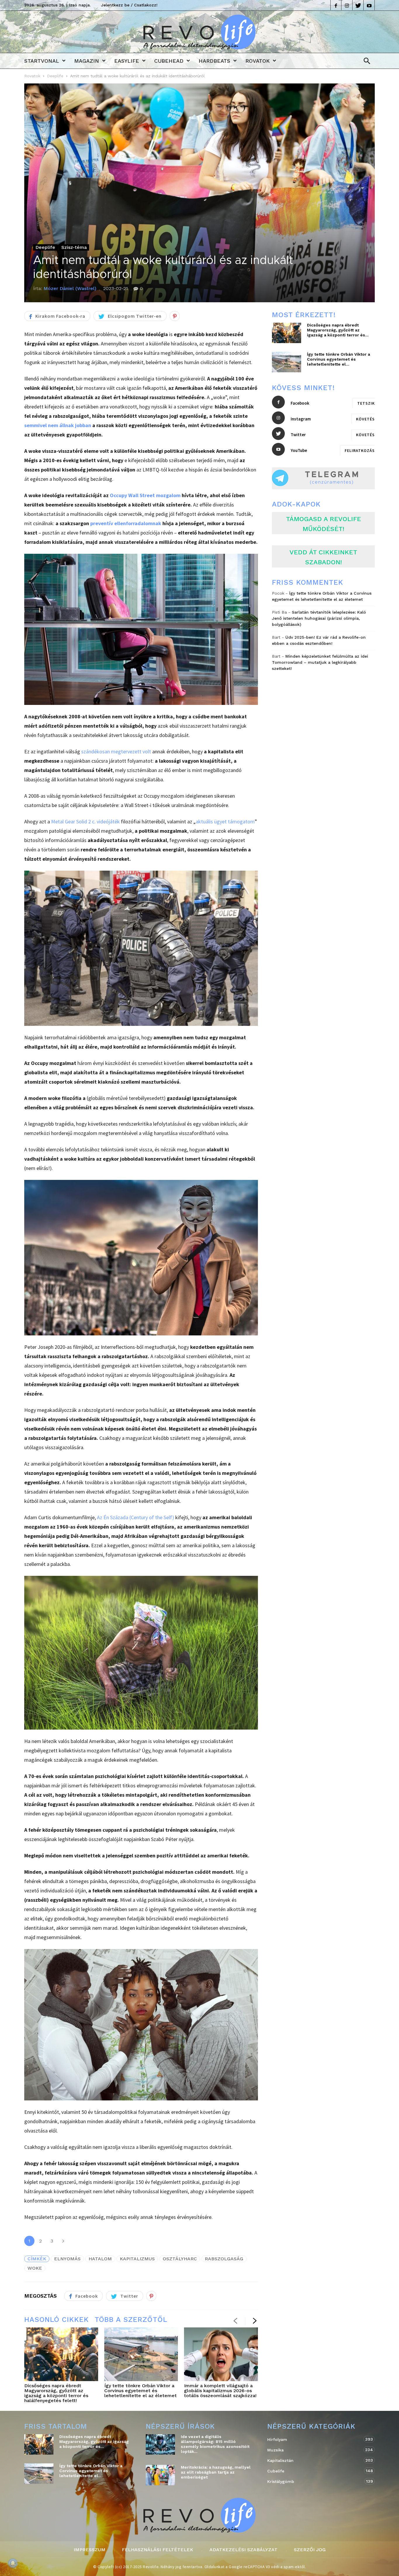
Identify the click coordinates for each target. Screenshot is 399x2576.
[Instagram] (347, 5)
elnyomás (67, 2259)
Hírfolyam (315, 2439)
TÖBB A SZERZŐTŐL (131, 2320)
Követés (365, 419)
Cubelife (315, 2471)
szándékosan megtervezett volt (116, 751)
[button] (365, 61)
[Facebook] (336, 5)
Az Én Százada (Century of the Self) (136, 1517)
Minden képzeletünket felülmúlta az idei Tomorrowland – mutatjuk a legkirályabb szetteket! (320, 662)
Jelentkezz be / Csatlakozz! (129, 5)
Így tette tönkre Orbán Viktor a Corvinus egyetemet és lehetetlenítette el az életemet (140, 2391)
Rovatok (257, 61)
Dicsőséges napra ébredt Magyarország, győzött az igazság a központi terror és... (338, 330)
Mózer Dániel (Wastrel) (70, 288)
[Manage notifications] (13, 2563)
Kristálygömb (315, 2481)
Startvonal (42, 61)
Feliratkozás (360, 450)
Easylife (127, 61)
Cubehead (169, 61)
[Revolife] (199, 47)
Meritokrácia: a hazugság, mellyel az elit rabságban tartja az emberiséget (216, 2472)
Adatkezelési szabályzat (243, 2550)
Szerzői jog (310, 2550)
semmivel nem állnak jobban (58, 425)
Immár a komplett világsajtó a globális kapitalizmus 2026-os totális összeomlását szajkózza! (220, 2391)
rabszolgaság (224, 2259)
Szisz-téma (74, 247)
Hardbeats (214, 61)
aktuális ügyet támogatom (225, 821)
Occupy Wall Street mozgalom (145, 495)
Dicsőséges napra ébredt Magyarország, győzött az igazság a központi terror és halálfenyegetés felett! (56, 2393)
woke (35, 2268)
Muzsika (315, 2450)
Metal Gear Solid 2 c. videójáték (85, 821)
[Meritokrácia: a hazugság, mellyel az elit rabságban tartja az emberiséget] (160, 2475)
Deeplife (55, 76)
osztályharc (180, 2259)
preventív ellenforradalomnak (126, 523)
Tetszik (366, 403)
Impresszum (90, 2550)
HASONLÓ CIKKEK (57, 2320)
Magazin (87, 61)
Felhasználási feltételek (157, 2550)
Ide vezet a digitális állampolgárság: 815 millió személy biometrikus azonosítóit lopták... (215, 2444)
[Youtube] (369, 5)
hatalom (100, 2259)
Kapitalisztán (315, 2460)
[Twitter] (358, 5)
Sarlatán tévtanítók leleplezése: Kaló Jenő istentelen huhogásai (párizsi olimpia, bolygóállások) (319, 618)
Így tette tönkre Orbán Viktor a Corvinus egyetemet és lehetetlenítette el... (339, 359)
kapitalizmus (137, 2259)
